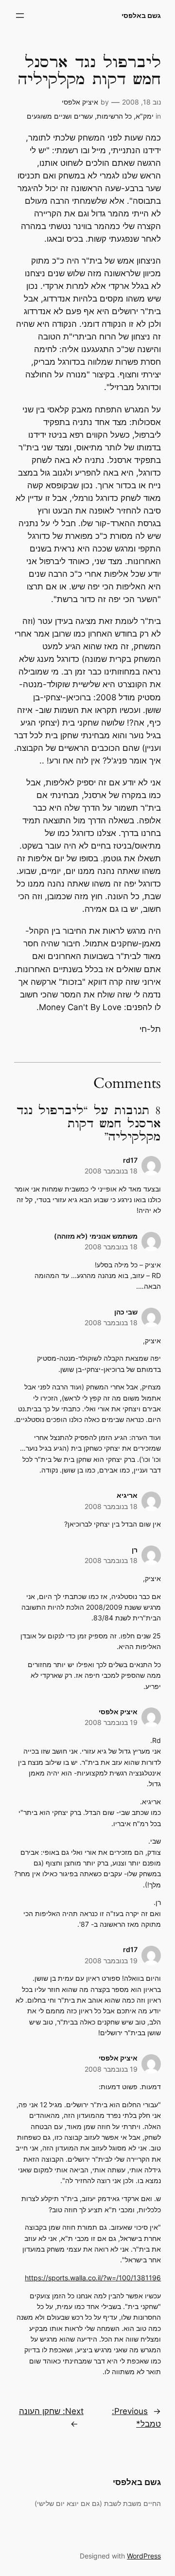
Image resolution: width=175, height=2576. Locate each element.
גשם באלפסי (141, 15)
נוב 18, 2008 (141, 102)
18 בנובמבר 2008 (111, 1171)
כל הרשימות (114, 116)
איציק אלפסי (80, 102)
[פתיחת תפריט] (20, 16)
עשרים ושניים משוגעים (60, 116)
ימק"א (145, 116)
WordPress (144, 2556)
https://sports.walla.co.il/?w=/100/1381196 (93, 2278)
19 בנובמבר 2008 (111, 1722)
